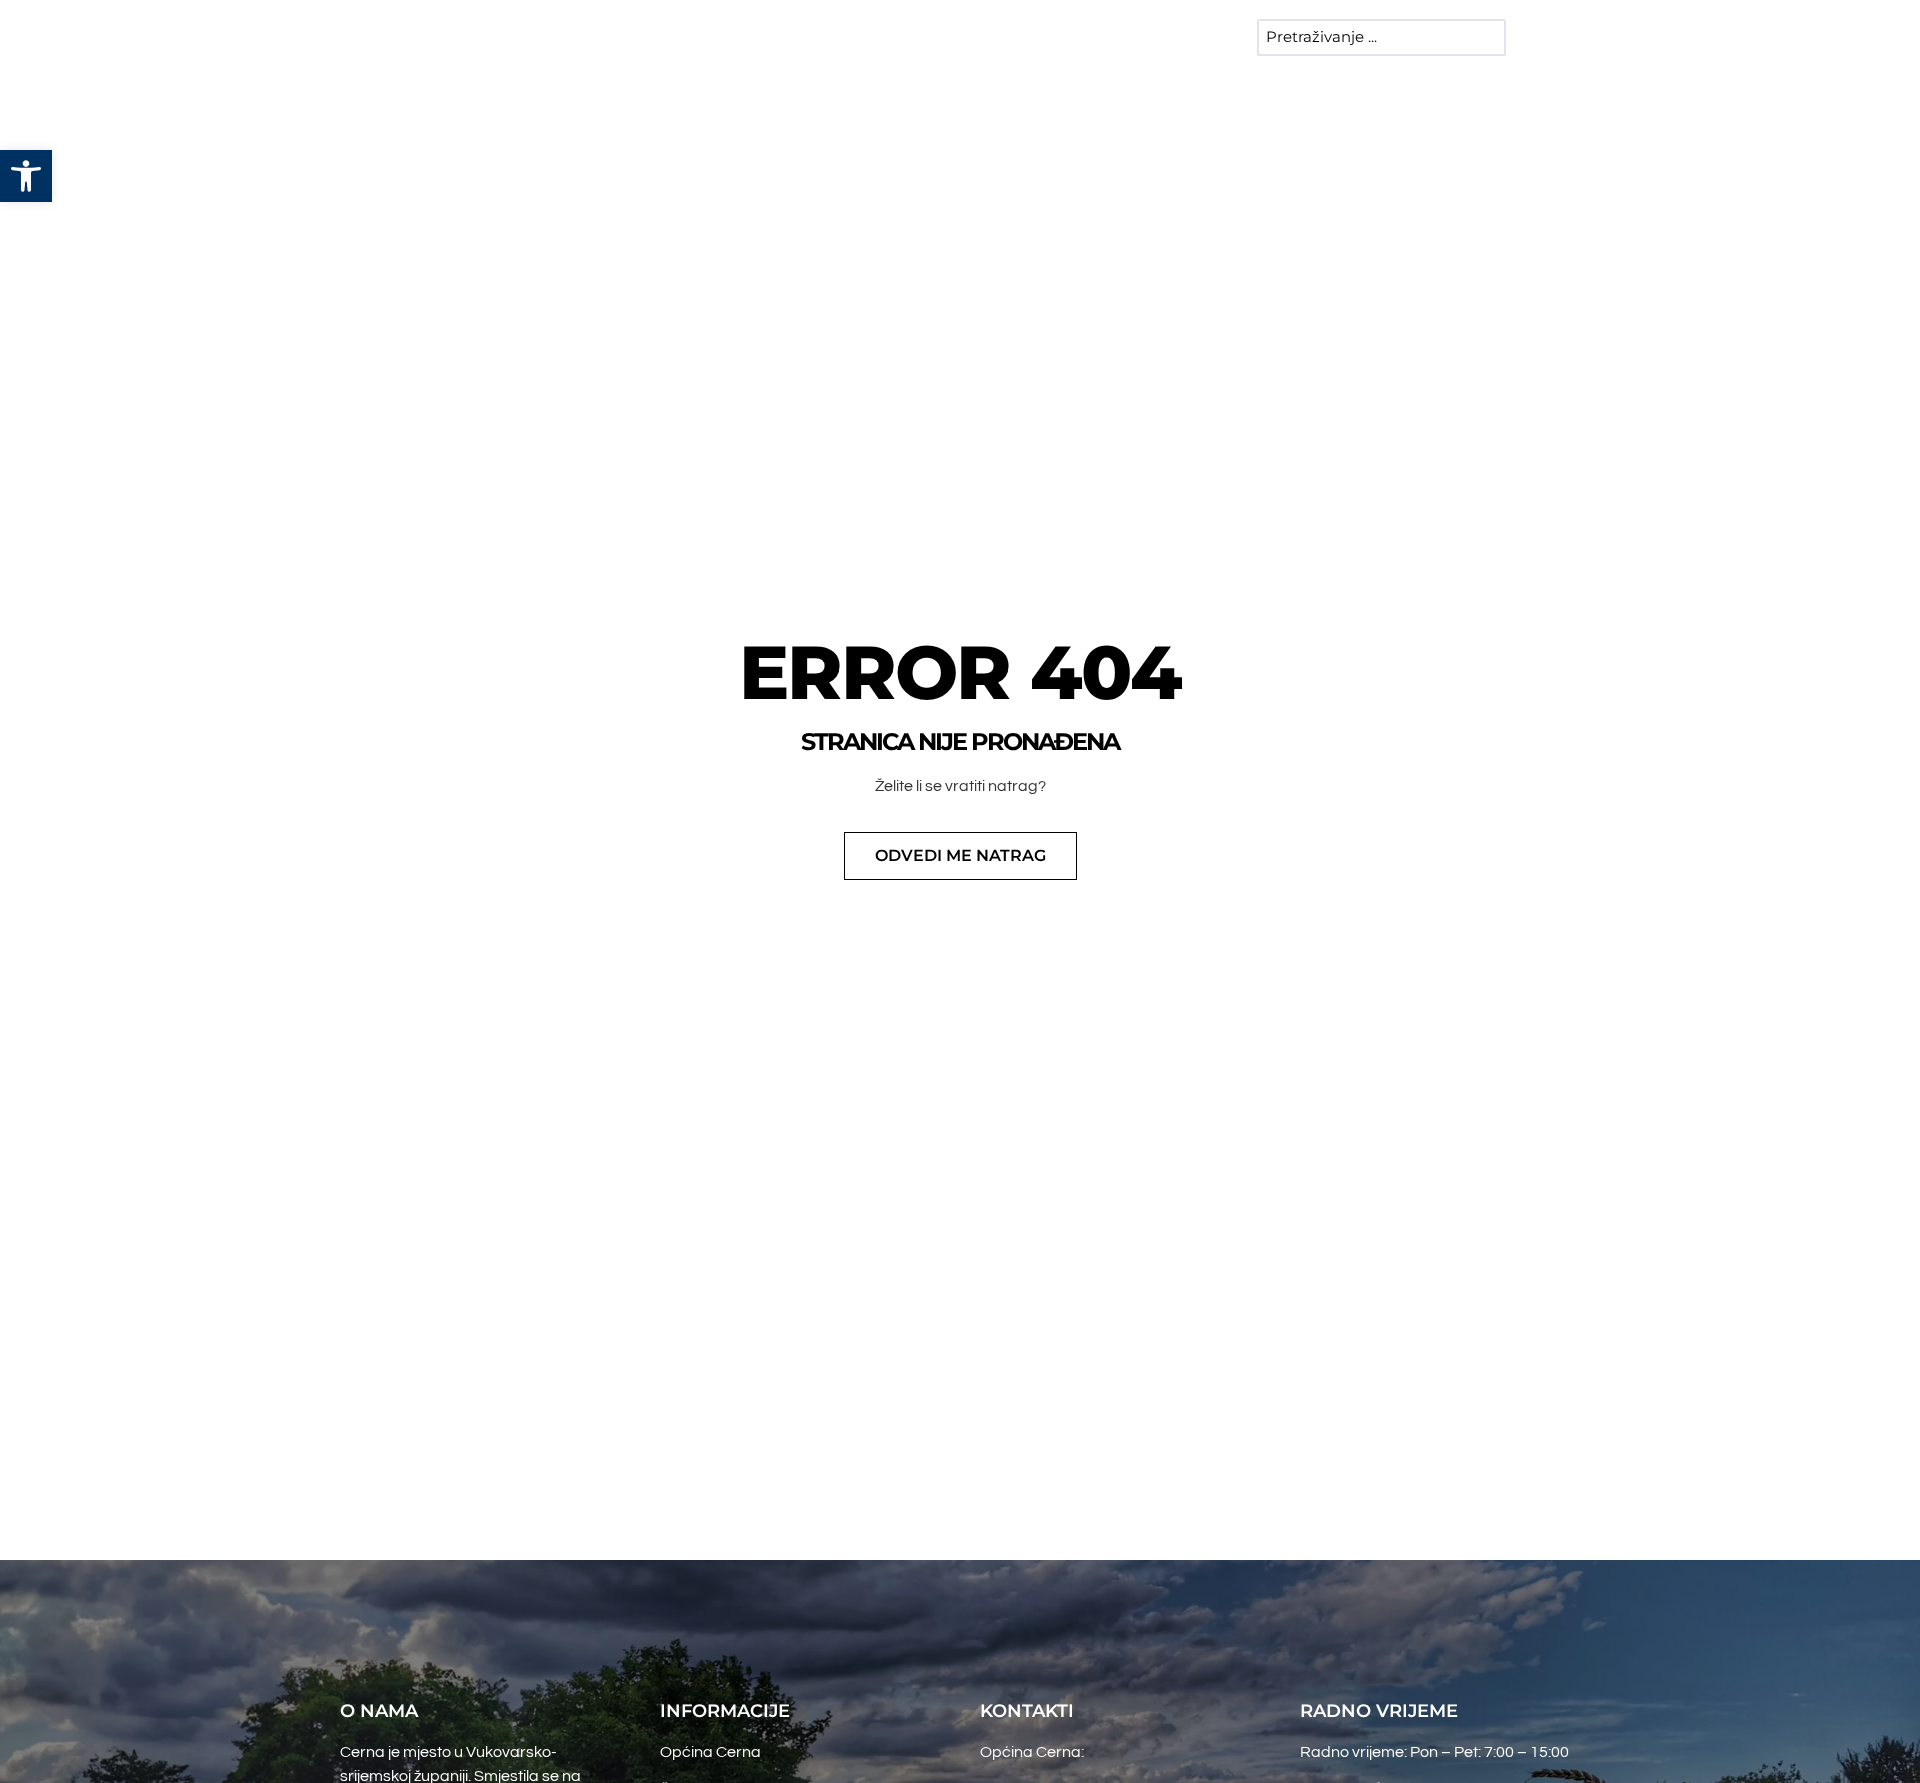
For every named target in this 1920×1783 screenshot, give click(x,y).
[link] (26, 176)
